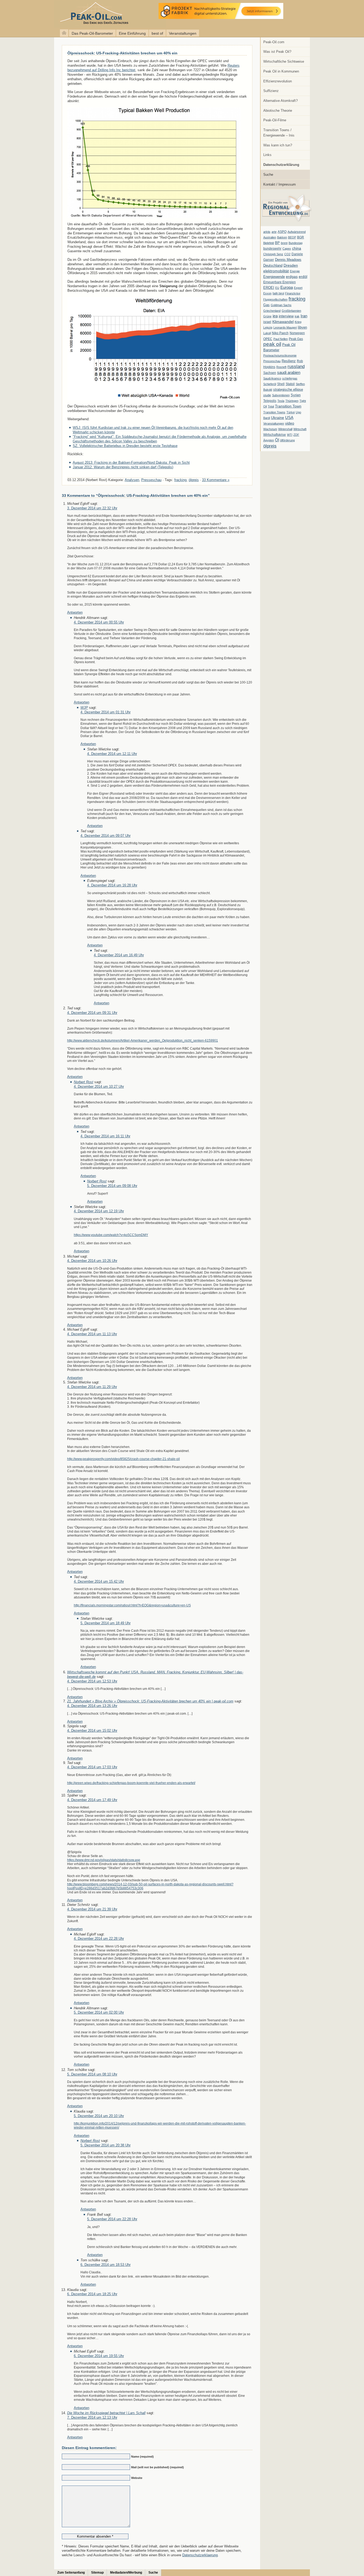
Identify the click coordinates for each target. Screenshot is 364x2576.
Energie (295, 271)
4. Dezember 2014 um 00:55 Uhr (99, 622)
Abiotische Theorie (278, 111)
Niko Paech (280, 333)
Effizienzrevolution (278, 81)
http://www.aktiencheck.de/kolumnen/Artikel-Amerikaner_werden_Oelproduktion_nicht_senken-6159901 (143, 1040)
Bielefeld (269, 243)
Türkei (291, 412)
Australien (270, 237)
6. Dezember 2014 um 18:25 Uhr (92, 2294)
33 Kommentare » (216, 480)
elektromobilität (276, 271)
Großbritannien (291, 311)
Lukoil (267, 333)
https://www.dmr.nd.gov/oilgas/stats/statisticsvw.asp (104, 1860)
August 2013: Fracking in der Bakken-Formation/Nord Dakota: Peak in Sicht (131, 463)
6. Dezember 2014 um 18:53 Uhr (106, 2265)
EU (277, 288)
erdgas (292, 277)
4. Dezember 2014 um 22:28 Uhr (99, 1939)
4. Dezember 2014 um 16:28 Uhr (112, 885)
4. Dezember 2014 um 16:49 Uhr (119, 955)
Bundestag (296, 243)
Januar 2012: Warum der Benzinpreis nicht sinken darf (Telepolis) (123, 467)
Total (271, 406)
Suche (268, 175)
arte (274, 232)
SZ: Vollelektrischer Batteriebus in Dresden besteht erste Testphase (125, 446)
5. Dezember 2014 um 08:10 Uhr (92, 2074)
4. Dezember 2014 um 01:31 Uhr (106, 712)
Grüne (267, 316)
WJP (84, 708)
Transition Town (288, 406)
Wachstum (270, 429)
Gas (266, 305)
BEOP (292, 237)
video (290, 423)
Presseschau (272, 361)
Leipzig (268, 327)
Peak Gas (296, 339)
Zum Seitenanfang (71, 2573)
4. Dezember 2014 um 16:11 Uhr (105, 1136)
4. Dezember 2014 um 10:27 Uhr (99, 1087)
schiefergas (290, 378)
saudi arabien (289, 372)
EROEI (269, 288)
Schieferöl (270, 384)
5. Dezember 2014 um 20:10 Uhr (99, 2116)
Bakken (282, 237)
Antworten (75, 612)
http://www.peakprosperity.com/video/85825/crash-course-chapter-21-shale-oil (124, 1459)
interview (286, 316)
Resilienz (289, 361)
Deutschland (273, 265)
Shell (281, 384)
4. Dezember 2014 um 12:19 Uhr (99, 1211)
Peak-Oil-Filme (275, 120)
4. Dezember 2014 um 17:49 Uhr (92, 1800)
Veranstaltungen (183, 33)
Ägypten (269, 440)
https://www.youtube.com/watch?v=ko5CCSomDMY (111, 1235)
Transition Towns (274, 412)
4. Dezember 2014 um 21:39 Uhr (92, 1909)
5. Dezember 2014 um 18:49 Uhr (106, 1623)
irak (297, 316)
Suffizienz (271, 91)
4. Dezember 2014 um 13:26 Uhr (92, 1706)
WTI (290, 435)
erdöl (303, 277)
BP (277, 243)
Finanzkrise (293, 293)
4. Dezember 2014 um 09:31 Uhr (92, 1013)
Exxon (267, 293)
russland (296, 366)
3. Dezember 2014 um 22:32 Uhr (92, 508)
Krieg (298, 322)
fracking (297, 299)
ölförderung (287, 440)
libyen (302, 327)
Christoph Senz (273, 254)
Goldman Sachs (281, 305)
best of (157, 33)
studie (267, 395)
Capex (287, 249)
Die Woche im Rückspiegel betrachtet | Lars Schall (106, 2413)
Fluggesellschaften (275, 299)
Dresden (291, 265)
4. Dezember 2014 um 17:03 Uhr (92, 1767)
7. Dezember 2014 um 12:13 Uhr (92, 2417)
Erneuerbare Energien (280, 282)
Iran (304, 316)
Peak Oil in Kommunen (281, 71)
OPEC (268, 339)
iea (275, 316)
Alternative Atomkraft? (280, 101)
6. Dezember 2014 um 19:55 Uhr (99, 2356)
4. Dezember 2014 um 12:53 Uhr (92, 1681)
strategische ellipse (288, 389)
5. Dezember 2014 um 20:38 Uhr (106, 2145)
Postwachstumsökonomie (280, 355)
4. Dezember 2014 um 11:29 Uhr (92, 1387)
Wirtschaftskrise (275, 435)
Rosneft (281, 367)
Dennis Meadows (288, 260)
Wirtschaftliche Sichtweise (284, 61)
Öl (277, 440)
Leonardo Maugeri (285, 327)
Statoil (290, 384)
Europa (287, 287)
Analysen (132, 480)
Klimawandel (283, 322)
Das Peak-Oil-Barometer (92, 33)
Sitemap (97, 2573)
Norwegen (297, 333)
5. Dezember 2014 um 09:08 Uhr (112, 1186)
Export (298, 288)
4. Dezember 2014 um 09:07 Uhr (106, 836)
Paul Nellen (281, 339)
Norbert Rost (84, 1082)
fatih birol (278, 293)
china (297, 248)
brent (284, 243)
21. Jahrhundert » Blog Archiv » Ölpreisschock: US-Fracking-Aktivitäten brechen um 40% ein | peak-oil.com (150, 1701)
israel (267, 322)
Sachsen (270, 373)
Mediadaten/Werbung (126, 2573)
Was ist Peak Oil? (277, 52)
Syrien (296, 395)
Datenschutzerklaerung (200, 2555)
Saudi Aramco (272, 378)
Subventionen (281, 395)
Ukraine (278, 418)
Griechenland (272, 311)
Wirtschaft (300, 429)
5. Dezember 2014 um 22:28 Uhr (112, 2219)
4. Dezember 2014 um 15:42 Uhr (99, 1581)
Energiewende (274, 277)
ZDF (296, 435)
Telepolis (270, 401)
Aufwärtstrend (297, 232)
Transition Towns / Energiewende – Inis (279, 133)
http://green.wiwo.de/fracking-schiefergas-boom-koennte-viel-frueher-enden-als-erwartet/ (131, 1783)
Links (267, 155)
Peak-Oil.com (274, 42)
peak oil (272, 344)
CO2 (287, 254)
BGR (301, 237)
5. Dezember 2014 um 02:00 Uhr (99, 2012)
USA (289, 417)
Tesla (281, 401)
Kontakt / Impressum (280, 184)
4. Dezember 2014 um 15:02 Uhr (92, 1731)
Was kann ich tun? (278, 145)
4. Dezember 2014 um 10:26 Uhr (92, 1261)
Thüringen (292, 401)
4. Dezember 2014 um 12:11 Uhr (112, 754)
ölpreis (270, 446)
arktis (267, 232)
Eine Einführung (132, 33)
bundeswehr (272, 249)
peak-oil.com (56, 14)
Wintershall (285, 429)
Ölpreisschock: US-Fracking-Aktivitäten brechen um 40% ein (122, 53)
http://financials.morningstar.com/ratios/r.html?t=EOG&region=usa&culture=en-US (132, 1605)
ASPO (282, 232)
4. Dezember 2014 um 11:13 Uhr (92, 1334)
